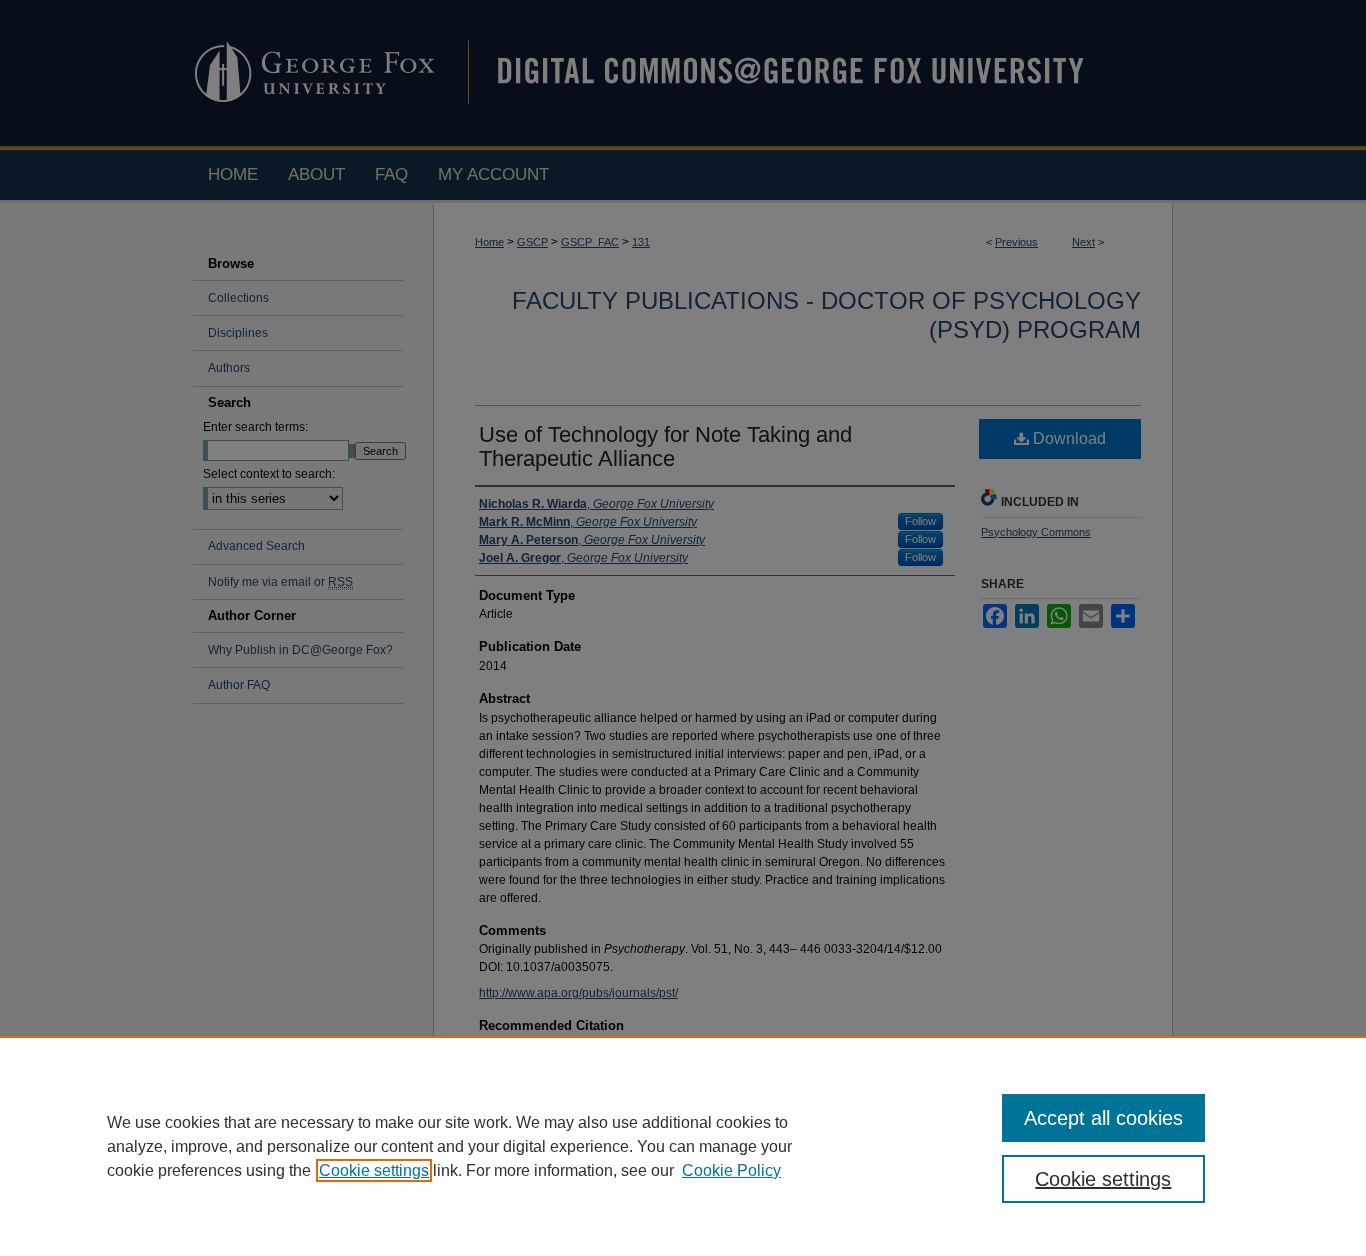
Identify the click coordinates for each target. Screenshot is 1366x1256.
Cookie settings (374, 1170)
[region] (683, 1146)
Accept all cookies (1103, 1118)
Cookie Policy (731, 1170)
